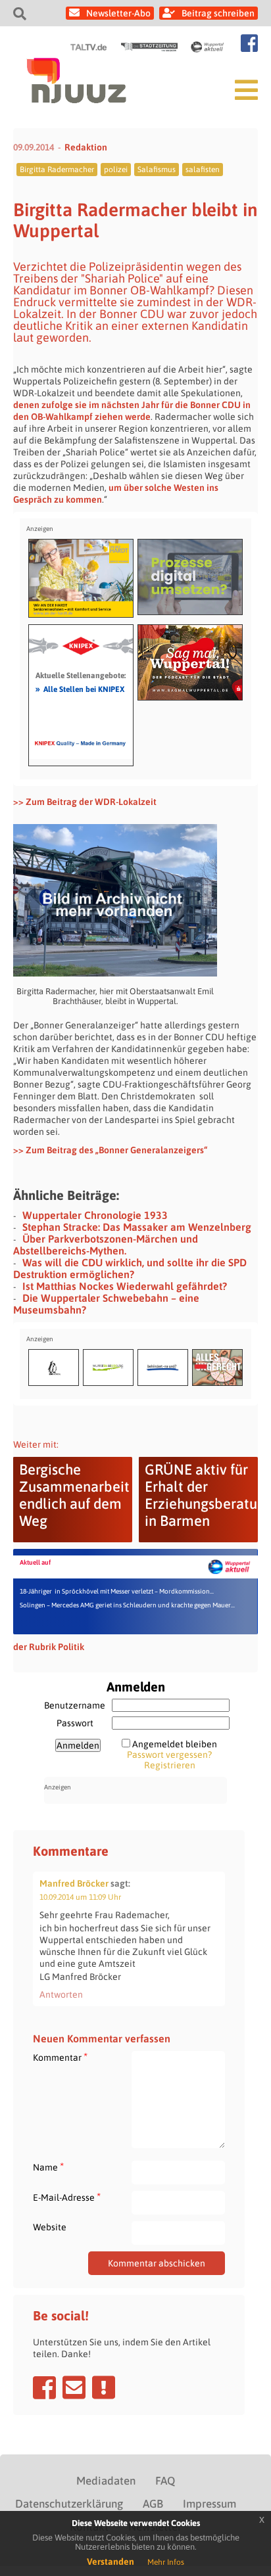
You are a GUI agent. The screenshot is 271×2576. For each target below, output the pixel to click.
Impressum (209, 2504)
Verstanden (111, 2562)
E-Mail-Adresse (67, 2197)
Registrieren (170, 1765)
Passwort (75, 1723)
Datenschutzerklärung (69, 2504)
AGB (153, 2504)
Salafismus (157, 170)
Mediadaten (106, 2481)
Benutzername (75, 1705)
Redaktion (86, 147)
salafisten (203, 170)
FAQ (165, 2481)
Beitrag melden (104, 2387)
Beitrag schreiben (218, 13)
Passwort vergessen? (169, 1755)
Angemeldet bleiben (175, 1744)
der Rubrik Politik (49, 1647)
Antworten (61, 1994)
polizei (116, 170)
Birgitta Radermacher (57, 170)
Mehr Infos (166, 2562)
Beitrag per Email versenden (74, 2387)
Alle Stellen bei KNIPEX (80, 689)
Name (48, 2167)
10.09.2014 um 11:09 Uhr (80, 1897)
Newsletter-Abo (118, 13)
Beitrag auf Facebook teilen (44, 2387)
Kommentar (60, 2057)
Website (50, 2227)
